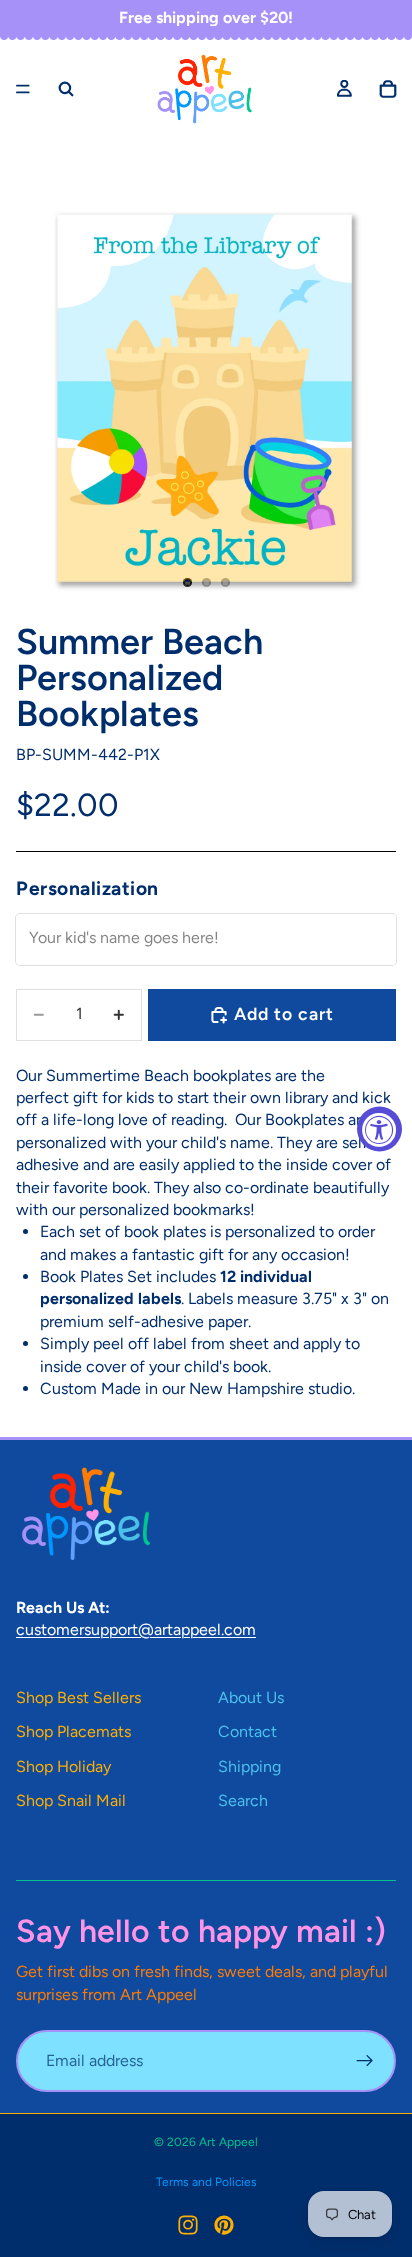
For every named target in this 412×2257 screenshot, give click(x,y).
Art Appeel (228, 2142)
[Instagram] (188, 2225)
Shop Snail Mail (71, 1800)
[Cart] (388, 89)
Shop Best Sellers (78, 1697)
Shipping (249, 1766)
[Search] (66, 89)
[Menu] (23, 89)
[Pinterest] (224, 2225)
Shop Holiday (63, 1766)
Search (243, 1800)
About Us (251, 1697)
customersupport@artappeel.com (136, 1629)
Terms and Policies (206, 2182)
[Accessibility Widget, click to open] (379, 1128)
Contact (247, 1731)
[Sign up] (365, 2061)
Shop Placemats (73, 1731)
